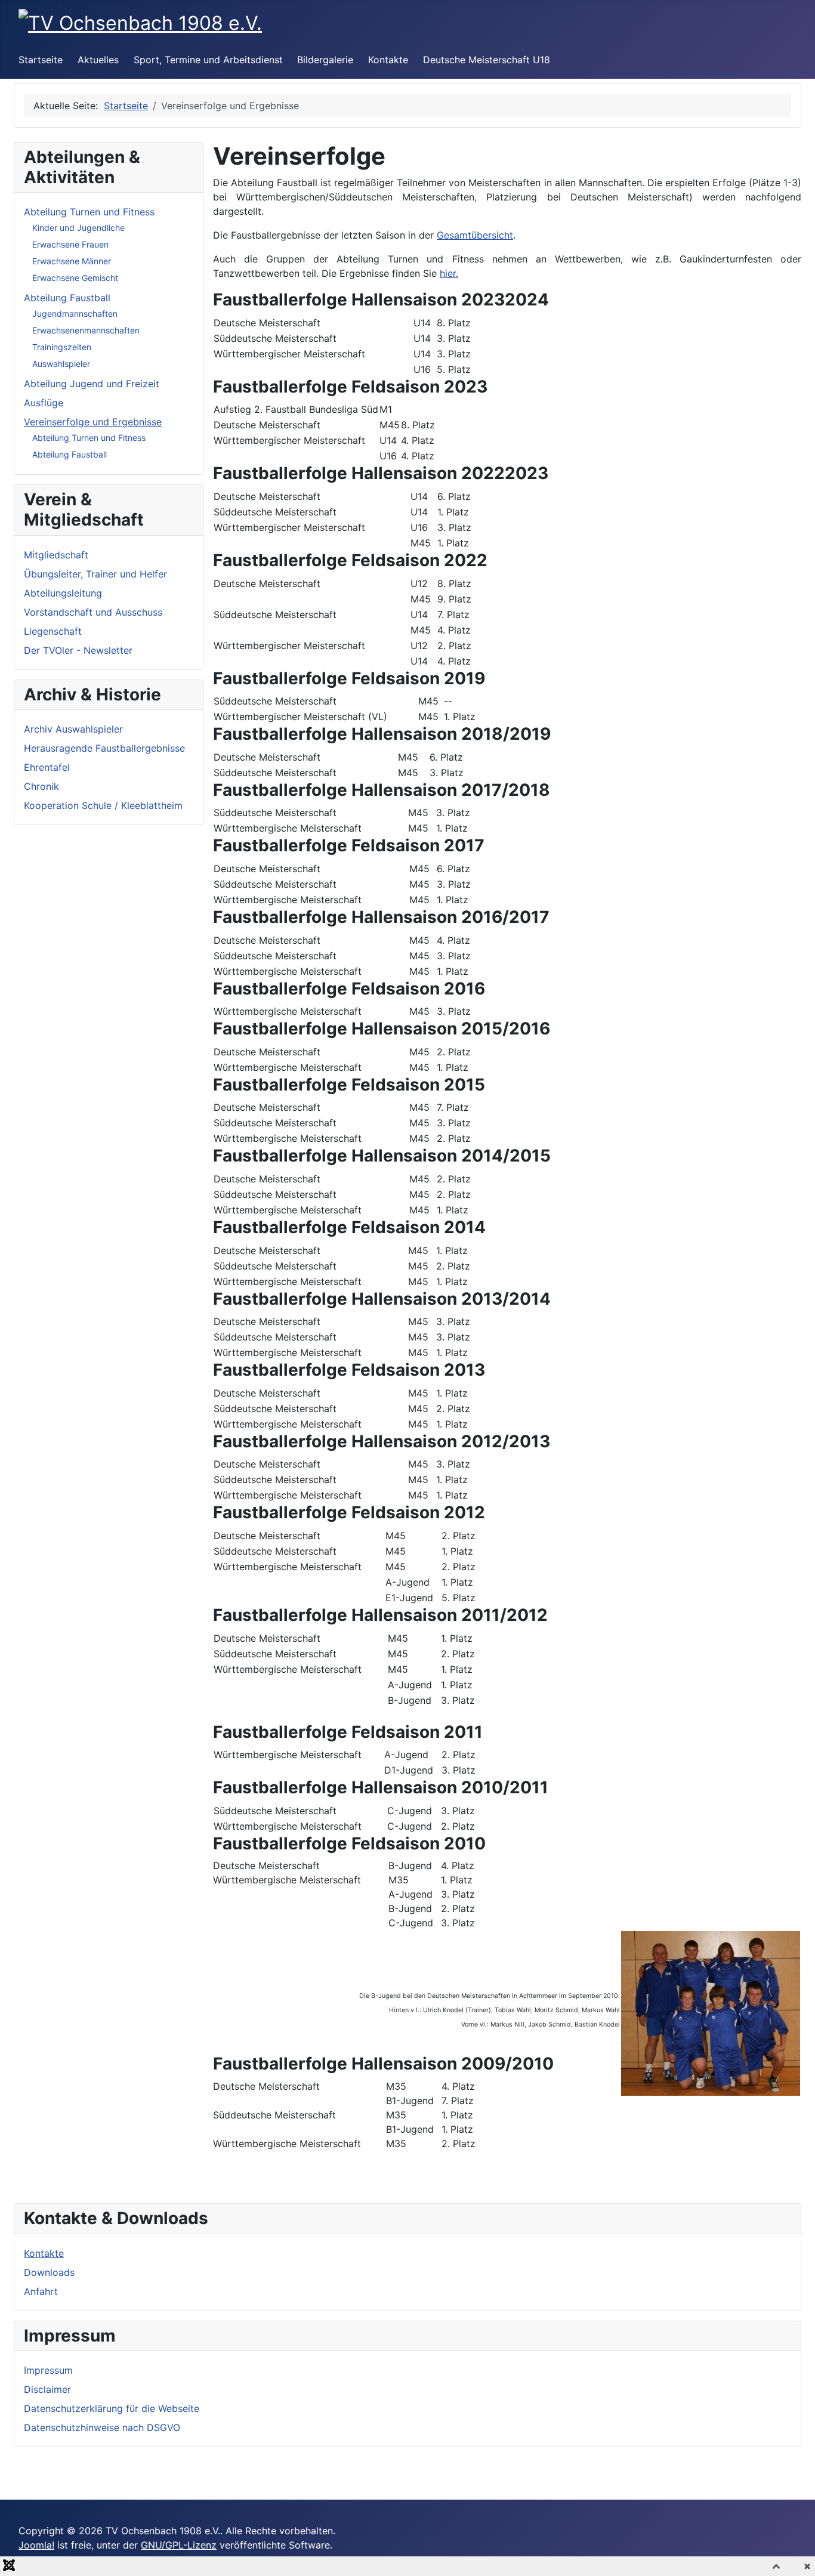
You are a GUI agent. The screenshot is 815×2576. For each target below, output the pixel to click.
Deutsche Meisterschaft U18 (487, 60)
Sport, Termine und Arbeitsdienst (208, 60)
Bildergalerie (325, 60)
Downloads (49, 2272)
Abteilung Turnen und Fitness (89, 212)
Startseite (41, 60)
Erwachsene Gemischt (75, 278)
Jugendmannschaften (75, 313)
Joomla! (36, 2545)
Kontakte (388, 60)
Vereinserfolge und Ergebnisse (93, 422)
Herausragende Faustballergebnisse (104, 748)
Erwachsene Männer (72, 261)
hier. (449, 273)
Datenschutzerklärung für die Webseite (112, 2408)
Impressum (48, 2370)
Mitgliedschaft (56, 555)
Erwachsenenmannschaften (86, 330)
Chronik (41, 786)
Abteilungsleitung (63, 593)
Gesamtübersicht (475, 235)
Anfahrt (41, 2291)
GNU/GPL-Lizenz (179, 2545)
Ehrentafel (47, 767)
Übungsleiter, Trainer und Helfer (95, 574)
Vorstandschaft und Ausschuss (93, 612)
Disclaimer (47, 2389)
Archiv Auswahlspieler (73, 729)
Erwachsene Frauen (70, 244)
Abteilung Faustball (67, 298)
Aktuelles (98, 60)
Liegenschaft (53, 631)
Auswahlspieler (61, 364)
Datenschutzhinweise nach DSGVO (102, 2427)
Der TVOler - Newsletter (78, 650)
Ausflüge (44, 403)
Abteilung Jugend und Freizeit (92, 384)
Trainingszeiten (62, 347)
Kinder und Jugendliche (78, 228)
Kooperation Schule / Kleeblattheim (103, 805)
